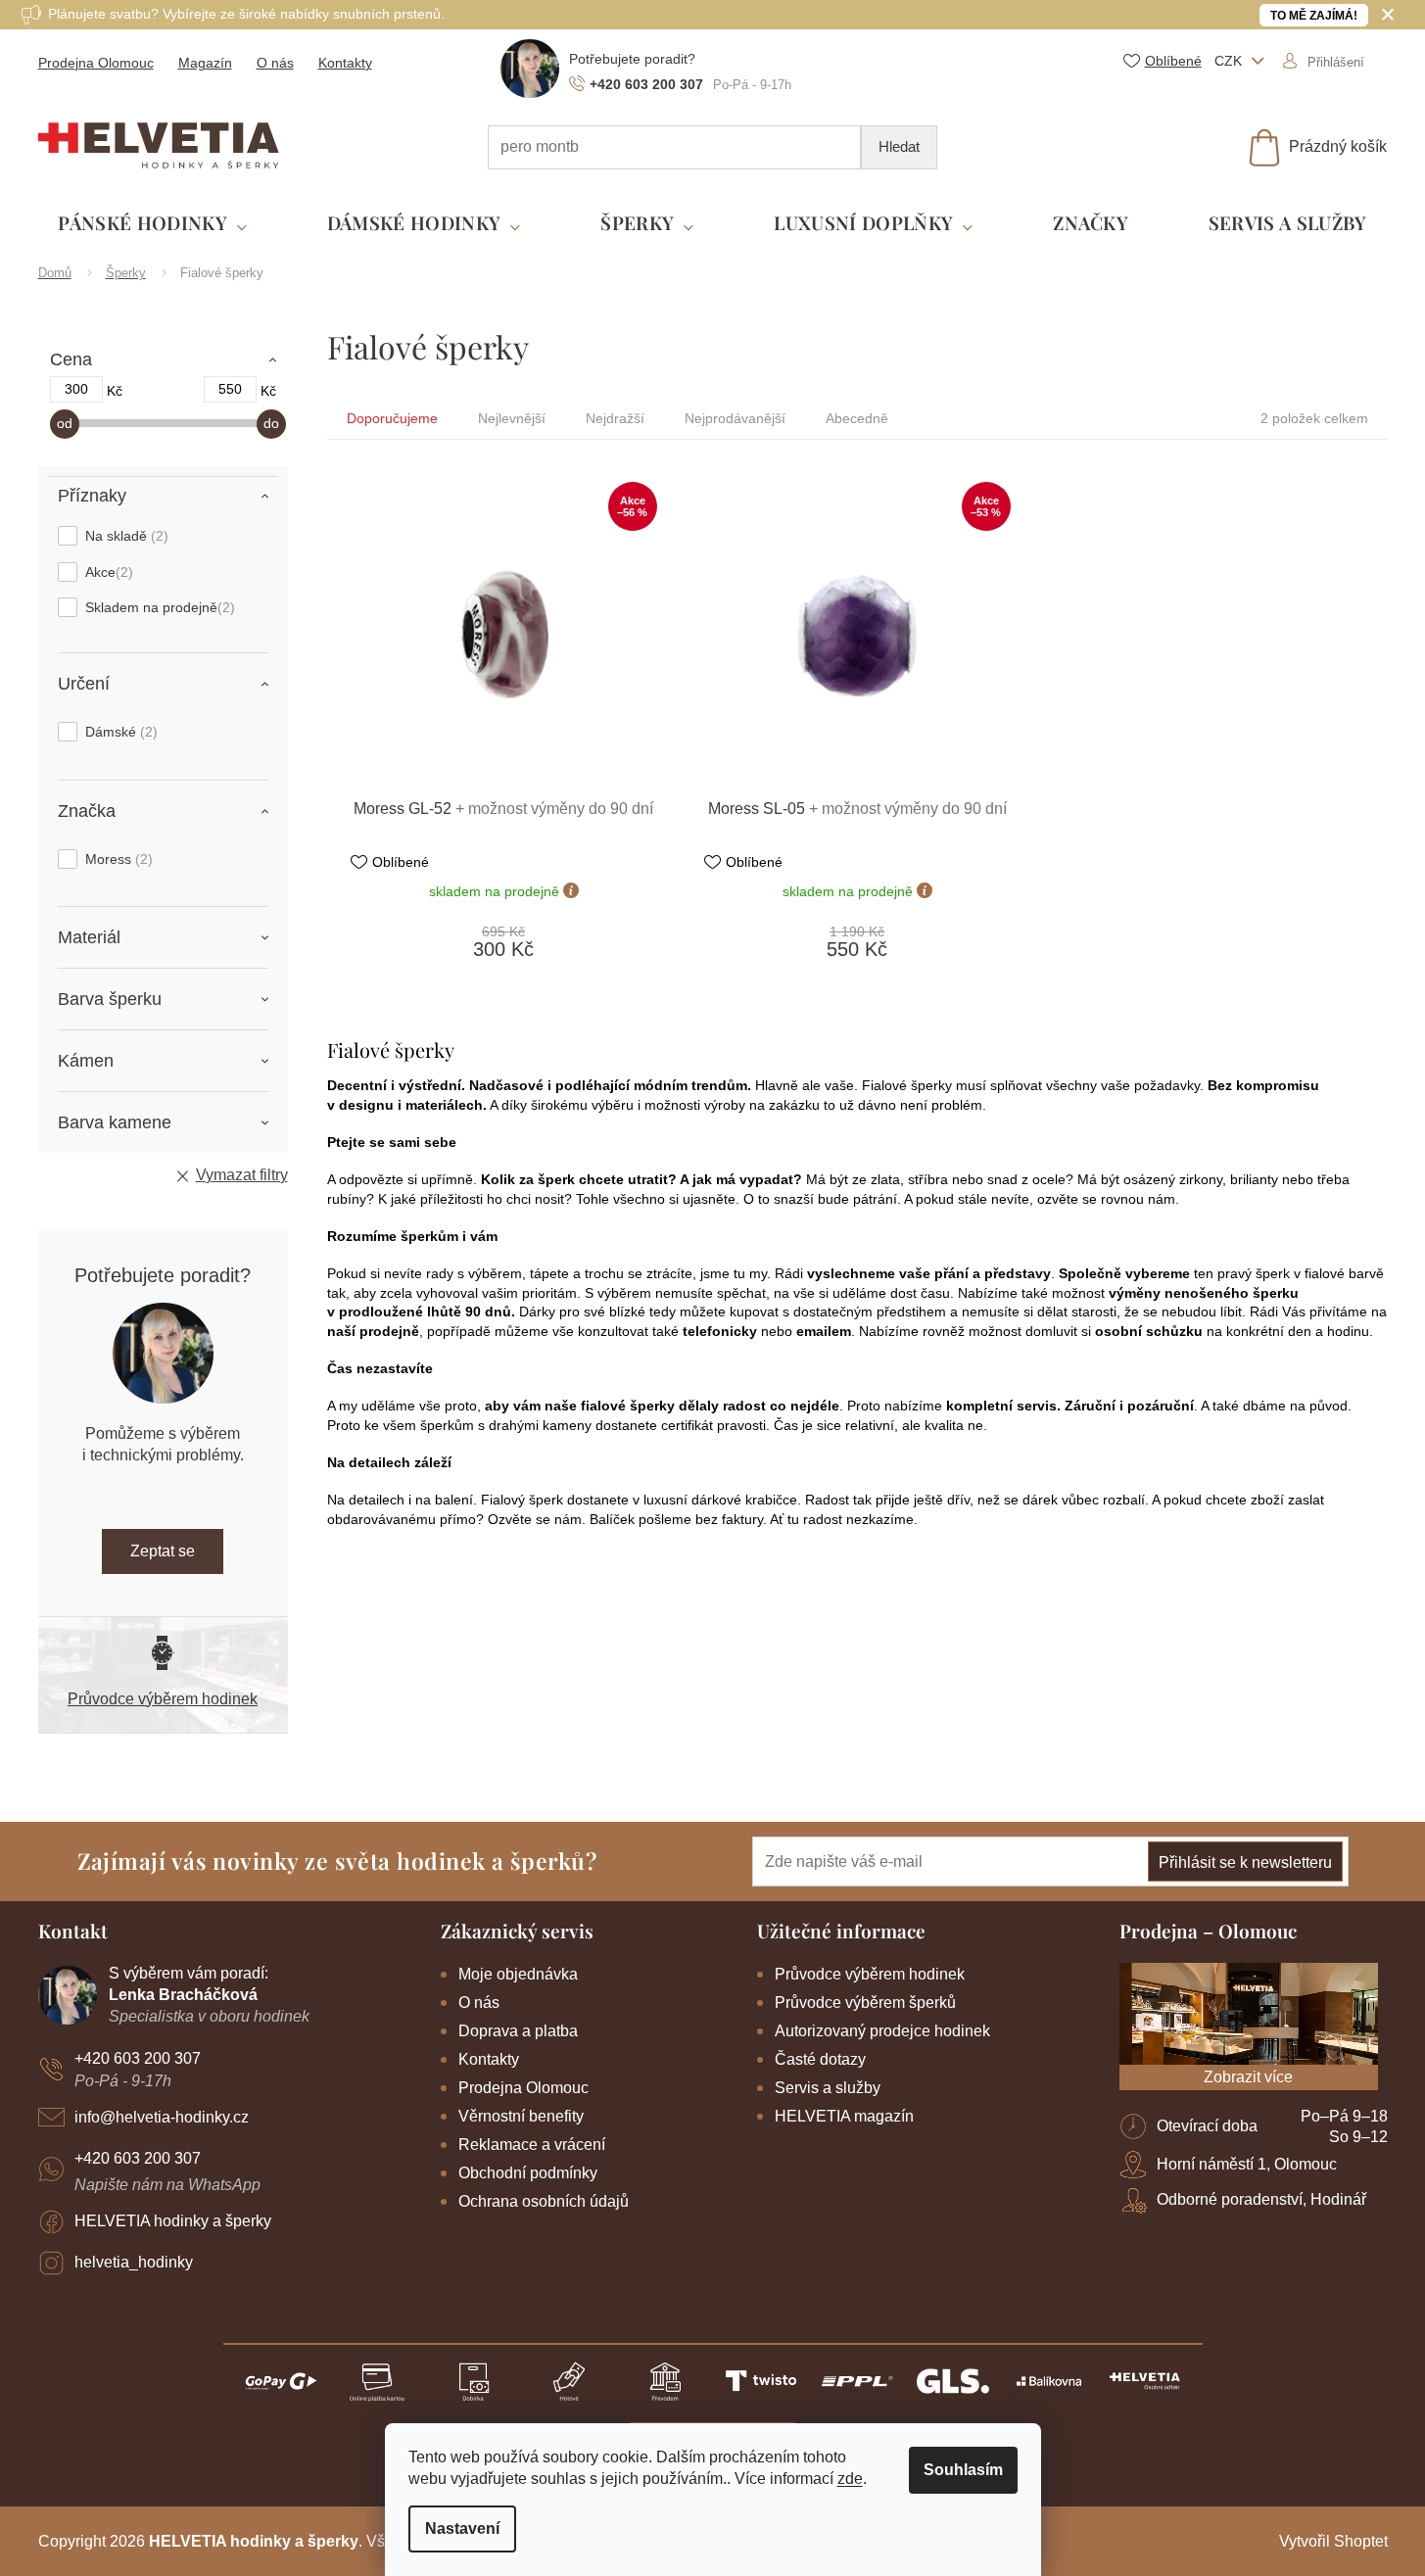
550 (230, 389)
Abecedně (857, 418)
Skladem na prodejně (158, 607)
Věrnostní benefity (521, 2116)
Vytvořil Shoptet (1333, 2541)
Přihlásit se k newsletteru (1245, 1862)
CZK (1230, 61)
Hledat (899, 146)
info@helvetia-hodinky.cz (162, 2117)
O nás (275, 63)
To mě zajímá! (1314, 16)
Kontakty (345, 63)
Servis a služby (828, 2088)
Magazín (205, 63)
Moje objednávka (518, 1974)
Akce (107, 572)
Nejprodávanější (735, 418)
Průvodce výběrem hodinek (163, 1699)
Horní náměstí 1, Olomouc (1247, 2164)
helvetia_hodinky (134, 2262)
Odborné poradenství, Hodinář (1261, 2199)
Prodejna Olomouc (96, 63)
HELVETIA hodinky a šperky (173, 2221)
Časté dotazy (820, 2059)
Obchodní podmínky (528, 2173)
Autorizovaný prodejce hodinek (882, 2031)
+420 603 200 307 (138, 2058)
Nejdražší (615, 418)
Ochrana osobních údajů (544, 2201)
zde (850, 2479)
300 (76, 389)
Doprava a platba (518, 2031)
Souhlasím (963, 2470)
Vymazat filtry (242, 1175)
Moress (117, 859)
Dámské (119, 732)
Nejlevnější (512, 418)
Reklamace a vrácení (532, 2145)
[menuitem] (152, 224)
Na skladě (124, 536)
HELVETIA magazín (844, 2116)
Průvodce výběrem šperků (865, 2003)
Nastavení (462, 2528)
